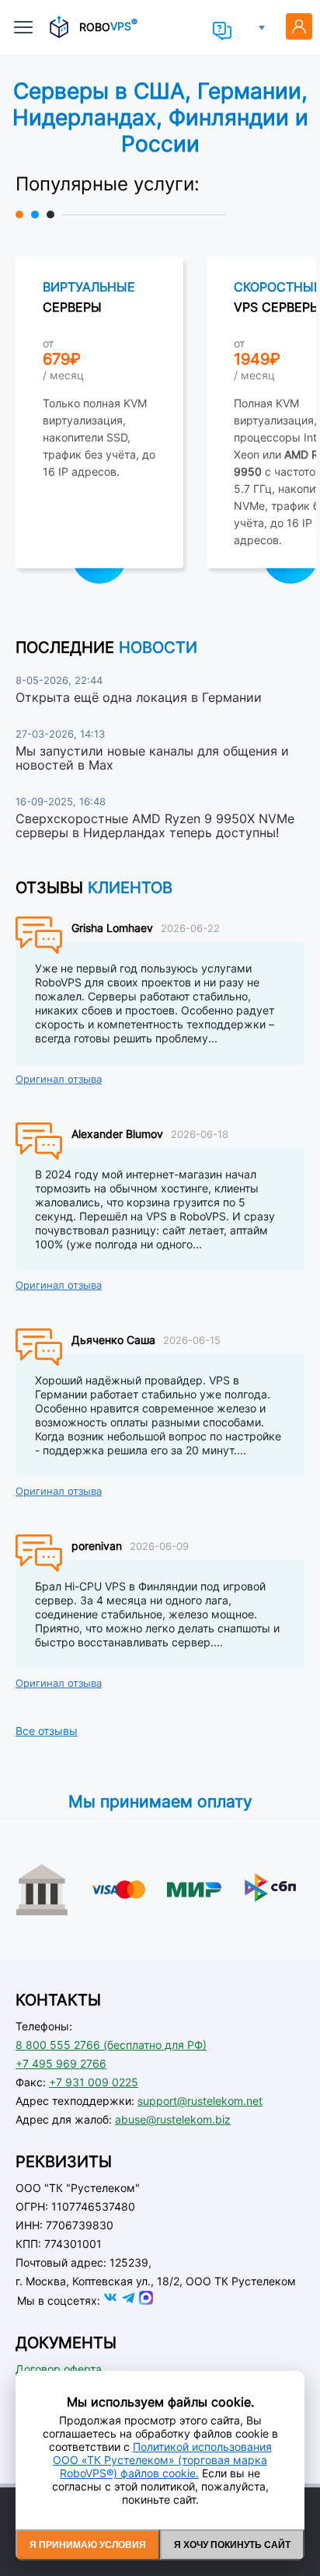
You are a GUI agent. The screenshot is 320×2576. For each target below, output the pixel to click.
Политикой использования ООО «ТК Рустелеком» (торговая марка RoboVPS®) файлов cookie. (162, 2460)
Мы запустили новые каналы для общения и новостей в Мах (152, 758)
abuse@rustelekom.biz (173, 2119)
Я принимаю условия (88, 2545)
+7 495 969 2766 (61, 2063)
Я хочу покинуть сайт (232, 2545)
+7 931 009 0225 (94, 2082)
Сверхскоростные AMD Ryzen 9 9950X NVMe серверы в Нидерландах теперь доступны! (155, 826)
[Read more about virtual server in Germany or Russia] (99, 413)
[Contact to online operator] (222, 31)
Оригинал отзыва (59, 1079)
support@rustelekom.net (200, 2101)
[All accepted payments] (160, 1901)
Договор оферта (59, 2369)
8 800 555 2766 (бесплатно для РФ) (111, 2045)
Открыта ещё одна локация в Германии (139, 697)
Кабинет (299, 26)
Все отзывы (47, 1731)
